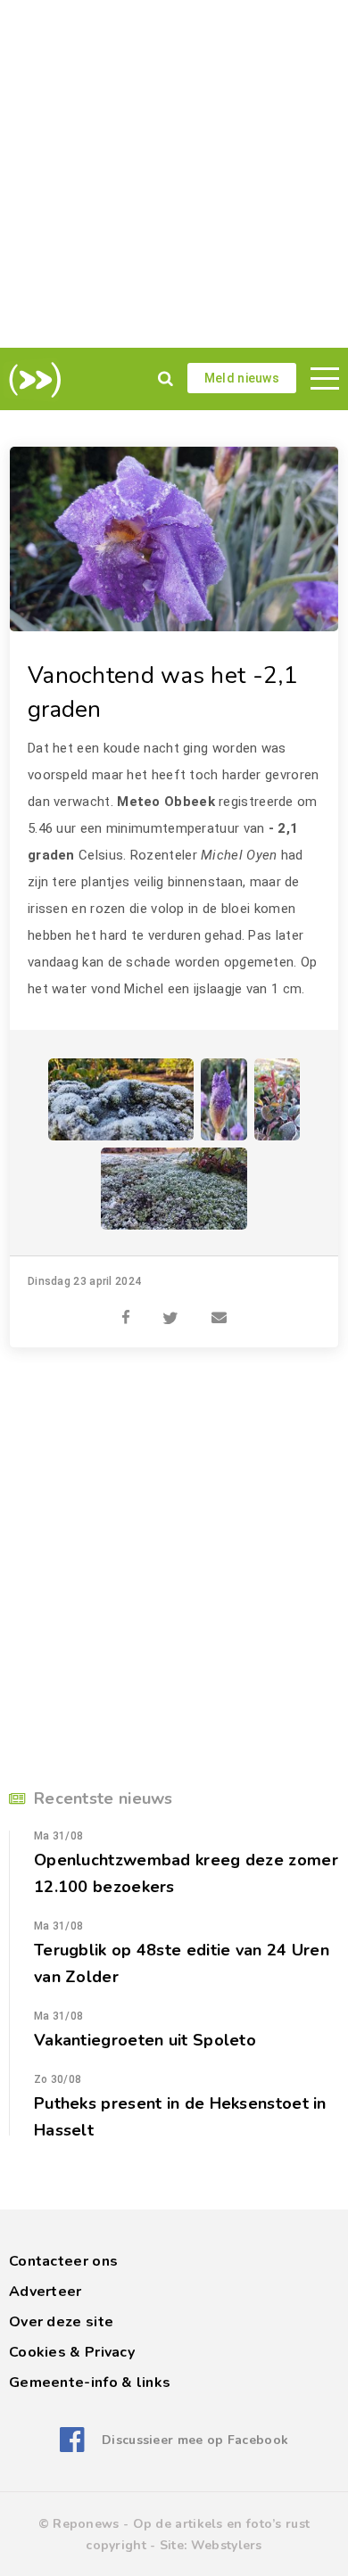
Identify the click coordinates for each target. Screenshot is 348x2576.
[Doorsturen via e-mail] (219, 1308)
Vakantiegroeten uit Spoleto (145, 2040)
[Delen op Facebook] (126, 1308)
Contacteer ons (63, 2261)
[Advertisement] (174, 174)
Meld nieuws (242, 378)
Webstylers (227, 2545)
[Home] (32, 380)
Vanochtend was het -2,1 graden (163, 692)
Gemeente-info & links (90, 2383)
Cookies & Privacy (72, 2352)
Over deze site (61, 2322)
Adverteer (46, 2292)
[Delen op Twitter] (170, 1308)
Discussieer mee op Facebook (195, 2440)
